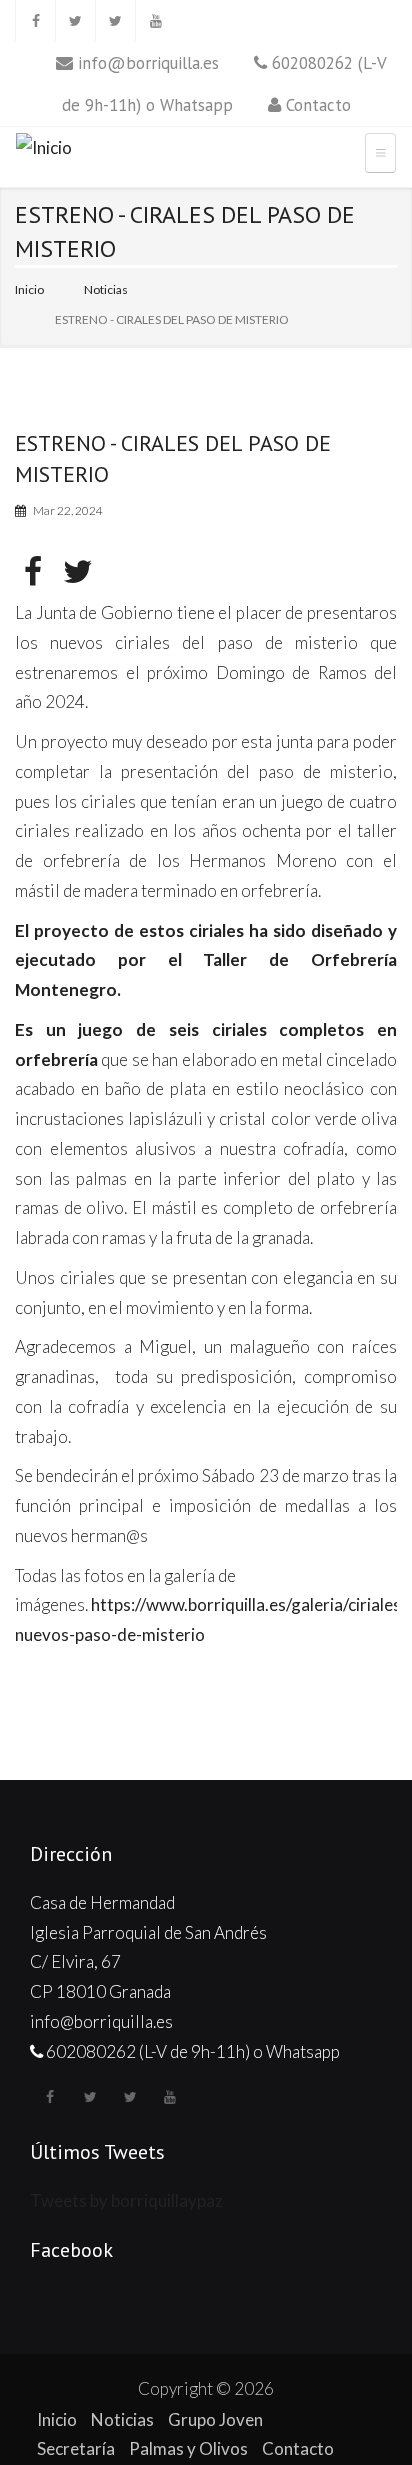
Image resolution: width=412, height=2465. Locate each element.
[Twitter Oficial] (75, 21)
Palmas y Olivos (188, 2448)
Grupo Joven (215, 2419)
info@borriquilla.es (148, 63)
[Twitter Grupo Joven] (115, 21)
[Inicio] (44, 150)
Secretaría (76, 2448)
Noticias (106, 289)
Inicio (29, 289)
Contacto (318, 105)
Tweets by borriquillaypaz (126, 2200)
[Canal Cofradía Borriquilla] (155, 21)
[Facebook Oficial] (35, 21)
